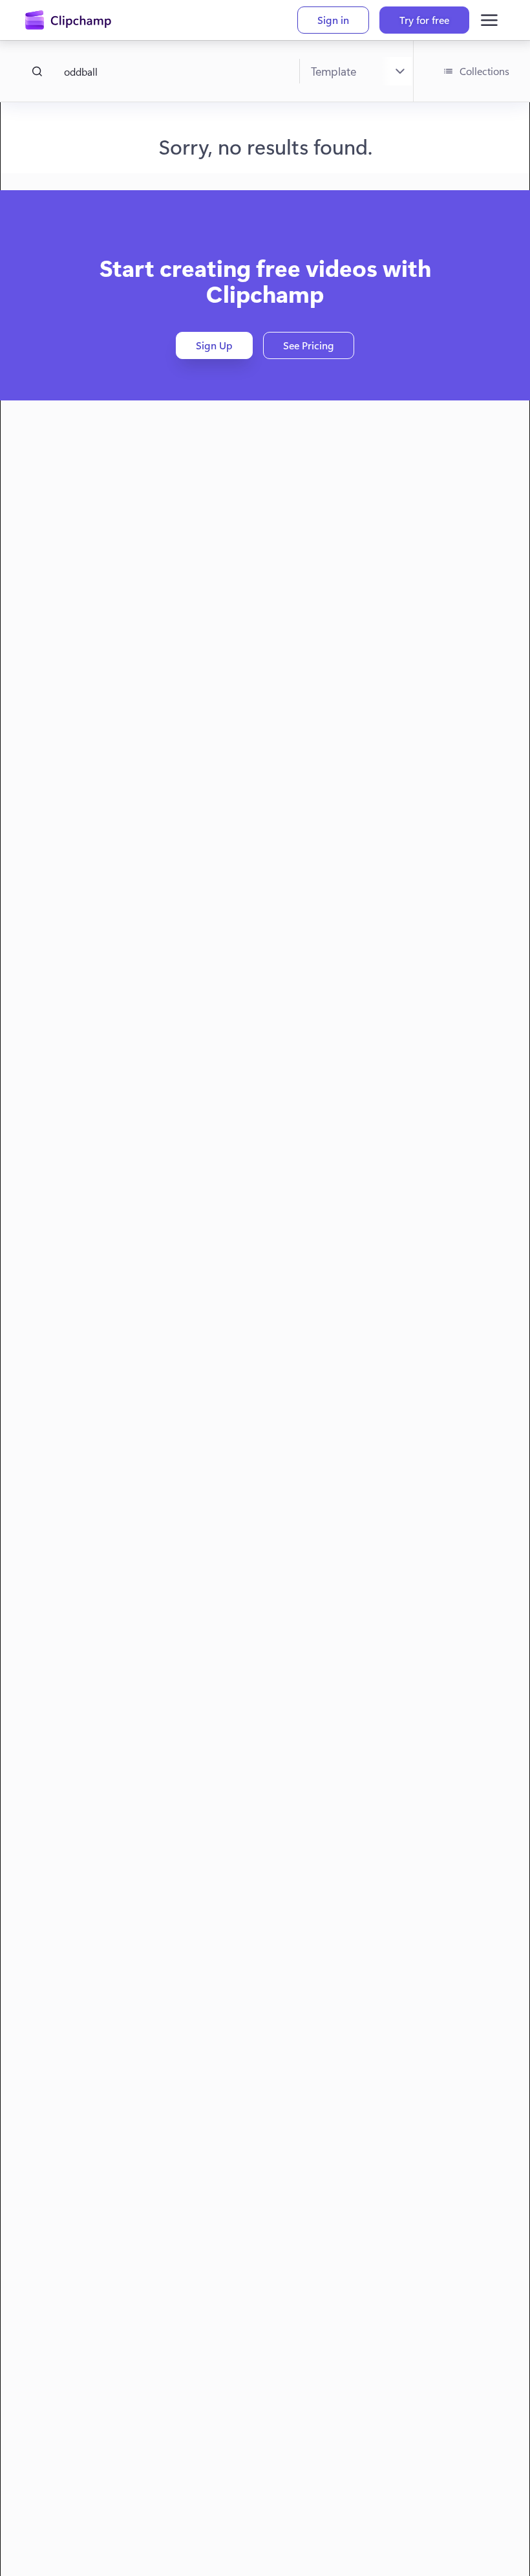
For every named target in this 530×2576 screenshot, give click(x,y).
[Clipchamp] (68, 20)
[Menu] (489, 20)
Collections (484, 71)
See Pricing (309, 345)
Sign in (333, 20)
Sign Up (214, 345)
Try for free (424, 20)
